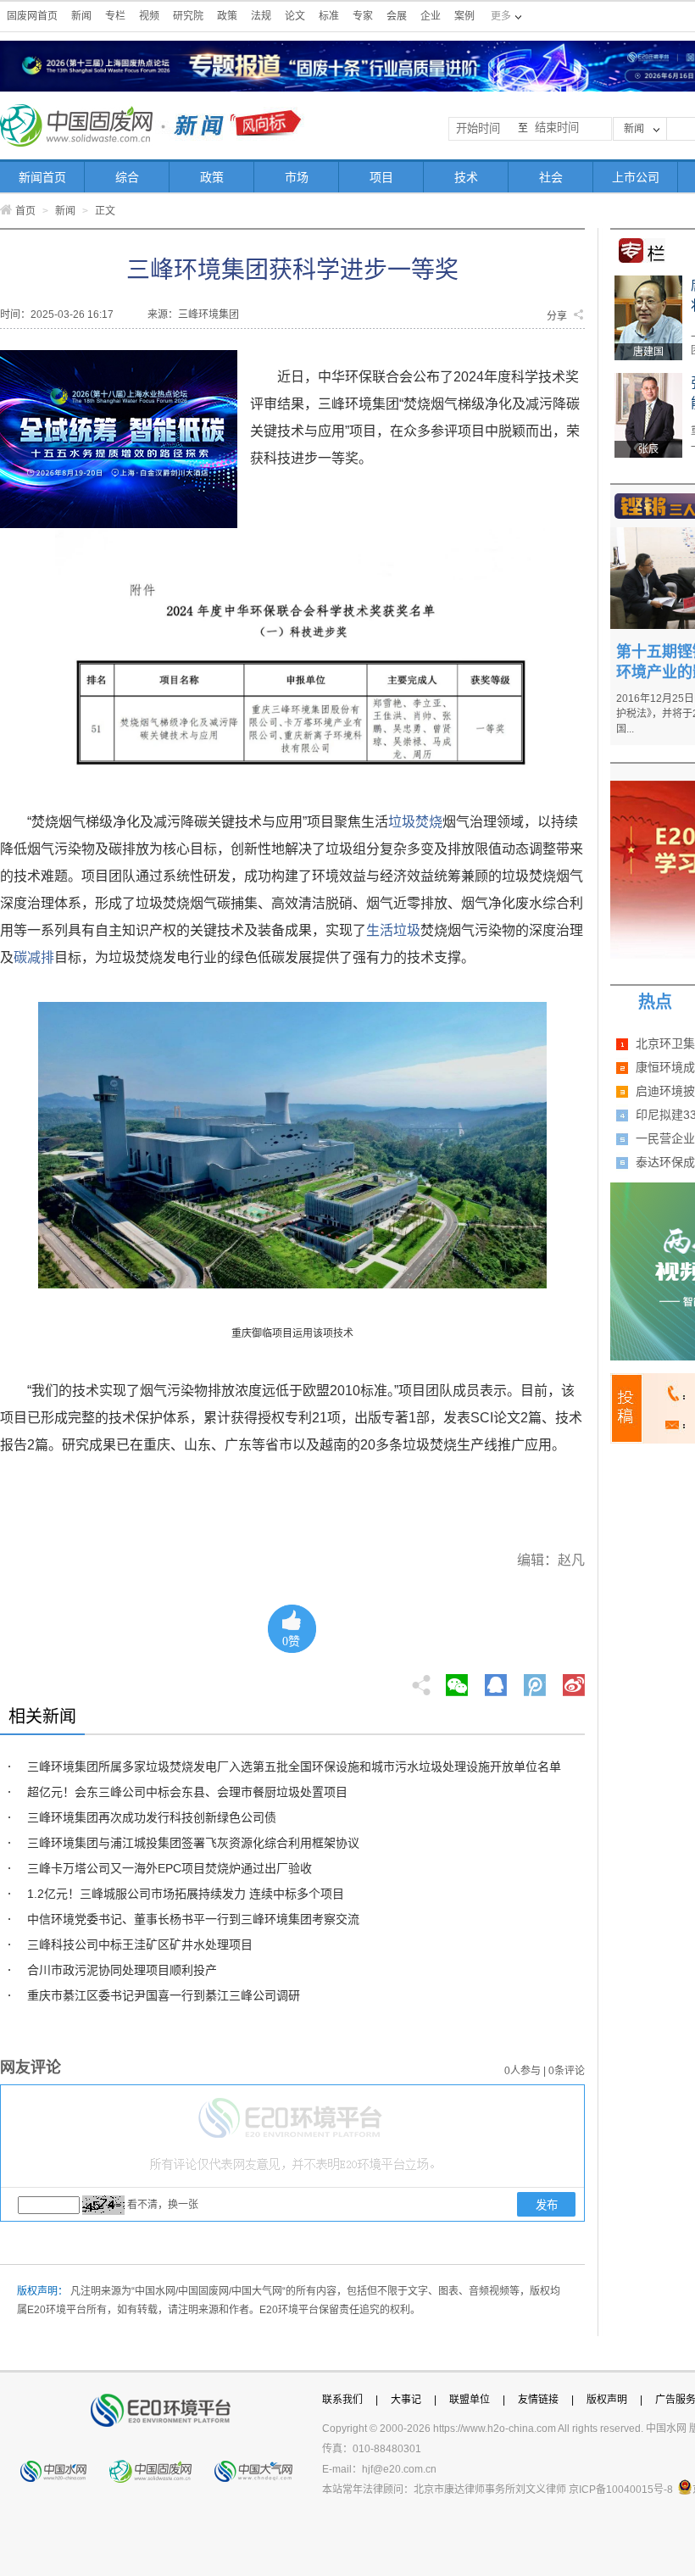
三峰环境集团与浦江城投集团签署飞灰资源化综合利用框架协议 (193, 1843)
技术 (466, 177)
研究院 (188, 16)
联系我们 (342, 2400)
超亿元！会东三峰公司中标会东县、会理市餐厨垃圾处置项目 (187, 1792)
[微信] (457, 1680)
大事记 (406, 2400)
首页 (25, 211)
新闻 (81, 16)
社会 (551, 177)
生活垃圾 (393, 930)
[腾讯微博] (536, 1680)
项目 (381, 177)
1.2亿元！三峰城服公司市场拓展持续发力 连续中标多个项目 (186, 1894)
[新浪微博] (574, 1680)
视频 (149, 16)
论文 (295, 16)
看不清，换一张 (163, 2205)
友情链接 (538, 2400)
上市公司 (636, 177)
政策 (227, 16)
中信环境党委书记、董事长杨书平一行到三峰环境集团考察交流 (193, 1919)
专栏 (115, 16)
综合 (127, 177)
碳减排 (34, 957)
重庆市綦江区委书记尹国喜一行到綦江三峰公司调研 (164, 1995)
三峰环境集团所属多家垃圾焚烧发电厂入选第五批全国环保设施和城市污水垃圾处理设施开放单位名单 (294, 1766)
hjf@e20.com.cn (399, 2469)
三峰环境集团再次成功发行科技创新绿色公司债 (152, 1817)
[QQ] (496, 1680)
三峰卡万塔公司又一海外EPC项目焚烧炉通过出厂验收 (170, 1868)
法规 (261, 16)
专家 (363, 16)
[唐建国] (648, 281)
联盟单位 (470, 2400)
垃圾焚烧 (415, 822)
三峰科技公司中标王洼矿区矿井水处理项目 (140, 1945)
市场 (297, 177)
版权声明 (607, 2400)
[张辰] (648, 379)
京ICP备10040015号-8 (621, 2490)
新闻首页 (42, 177)
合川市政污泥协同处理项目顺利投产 (122, 1970)
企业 (431, 16)
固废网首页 (32, 16)
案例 (464, 16)
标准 (329, 16)
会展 (397, 16)
